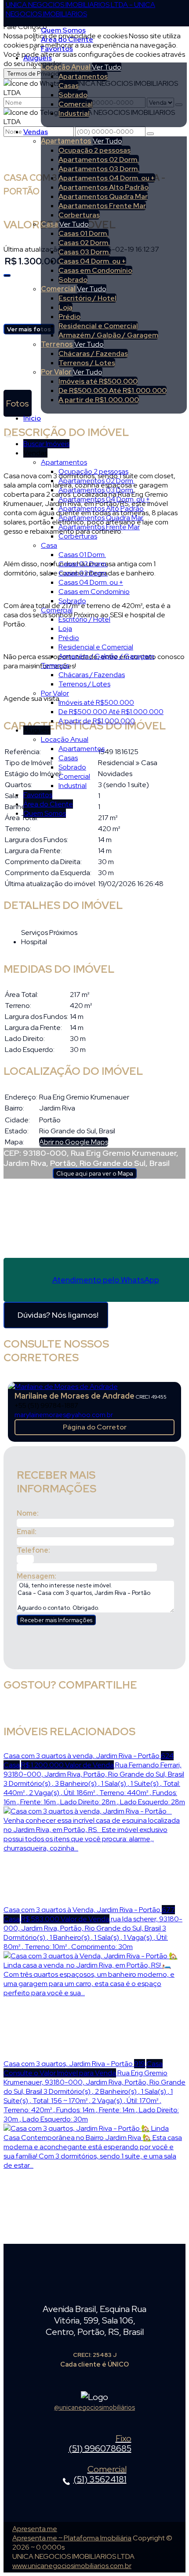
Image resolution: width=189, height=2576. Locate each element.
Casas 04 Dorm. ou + (92, 261)
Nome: (28, 1513)
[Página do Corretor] (63, 1387)
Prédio (69, 317)
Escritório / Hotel (87, 298)
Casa (49, 224)
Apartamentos (83, 76)
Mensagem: (36, 1576)
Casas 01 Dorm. (84, 233)
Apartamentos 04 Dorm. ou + (107, 178)
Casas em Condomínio (95, 270)
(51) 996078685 (100, 2444)
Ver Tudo (107, 67)
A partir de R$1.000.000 (99, 400)
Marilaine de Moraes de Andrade (75, 1396)
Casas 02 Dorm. (84, 243)
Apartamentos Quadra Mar (103, 196)
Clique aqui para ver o (95, 1173)
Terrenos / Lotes (87, 363)
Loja (65, 307)
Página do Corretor (95, 1427)
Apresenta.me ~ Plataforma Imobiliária (72, 2538)
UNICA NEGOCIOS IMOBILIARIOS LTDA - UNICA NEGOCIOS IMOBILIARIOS (80, 9)
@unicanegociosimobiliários (94, 2407)
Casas (69, 86)
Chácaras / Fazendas (93, 354)
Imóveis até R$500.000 (98, 381)
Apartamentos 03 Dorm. (99, 169)
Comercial (76, 104)
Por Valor (56, 372)
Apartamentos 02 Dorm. (99, 159)
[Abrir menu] (8, 434)
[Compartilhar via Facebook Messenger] (104, 1710)
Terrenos (57, 344)
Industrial (74, 113)
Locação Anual (66, 67)
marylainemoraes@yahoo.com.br (64, 1415)
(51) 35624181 (100, 2475)
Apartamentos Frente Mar (102, 206)
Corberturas (79, 215)
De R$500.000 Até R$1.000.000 (113, 390)
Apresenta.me (35, 2529)
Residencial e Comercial (98, 326)
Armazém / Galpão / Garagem (108, 335)
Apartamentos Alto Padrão (104, 187)
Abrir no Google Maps (74, 1142)
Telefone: (33, 1550)
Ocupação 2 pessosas (94, 150)
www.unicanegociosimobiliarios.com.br (72, 2566)
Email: (27, 1532)
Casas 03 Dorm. (84, 252)
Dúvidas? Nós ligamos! (58, 1315)
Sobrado (73, 95)
